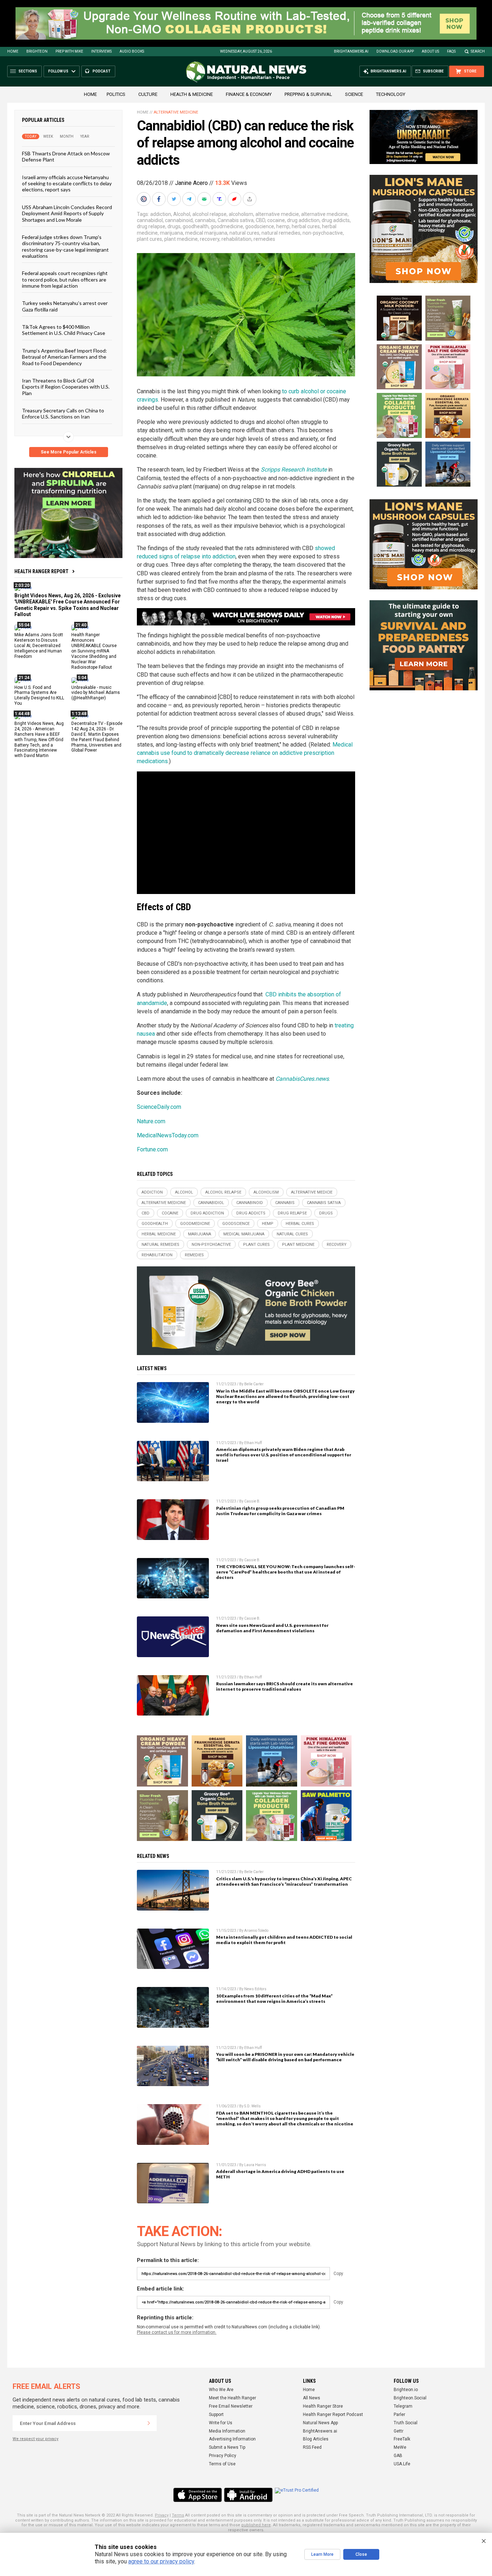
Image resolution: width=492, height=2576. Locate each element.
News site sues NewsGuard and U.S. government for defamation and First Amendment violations (272, 1628)
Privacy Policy (223, 2456)
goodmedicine (227, 226)
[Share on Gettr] (235, 199)
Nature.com (151, 1121)
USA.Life (402, 2464)
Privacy (162, 2515)
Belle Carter (254, 1384)
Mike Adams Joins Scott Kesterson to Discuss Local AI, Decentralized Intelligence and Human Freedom (39, 646)
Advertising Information (232, 2439)
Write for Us (221, 2423)
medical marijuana (206, 233)
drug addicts (336, 220)
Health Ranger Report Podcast (333, 2415)
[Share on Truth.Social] (220, 199)
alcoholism (241, 214)
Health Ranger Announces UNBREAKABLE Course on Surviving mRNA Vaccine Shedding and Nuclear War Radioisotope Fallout (94, 651)
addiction (161, 214)
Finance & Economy (249, 94)
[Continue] (149, 2423)
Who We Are (221, 2390)
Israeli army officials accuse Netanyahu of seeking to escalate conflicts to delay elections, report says (67, 183)
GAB (398, 2456)
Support (216, 2415)
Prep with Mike (69, 51)
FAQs (451, 51)
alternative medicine (324, 214)
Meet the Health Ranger (232, 2398)
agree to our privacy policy (161, 2561)
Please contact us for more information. (177, 2332)
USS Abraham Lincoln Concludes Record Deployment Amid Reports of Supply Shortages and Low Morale (67, 213)
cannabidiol (150, 220)
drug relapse (151, 226)
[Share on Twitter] (175, 199)
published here (256, 2525)
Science (354, 94)
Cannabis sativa (236, 220)
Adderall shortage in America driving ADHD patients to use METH (280, 2174)
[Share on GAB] (205, 199)
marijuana (171, 233)
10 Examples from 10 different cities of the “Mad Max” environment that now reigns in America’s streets (274, 1999)
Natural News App (320, 2423)
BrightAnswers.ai (351, 51)
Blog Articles (316, 2439)
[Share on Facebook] (160, 199)
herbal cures (306, 226)
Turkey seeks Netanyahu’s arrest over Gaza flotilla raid (65, 306)
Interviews (101, 51)
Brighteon (37, 51)
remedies (264, 239)
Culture (148, 94)
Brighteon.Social (410, 2398)
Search (478, 51)
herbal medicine (159, 1234)
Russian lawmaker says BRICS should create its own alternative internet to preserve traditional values (285, 1686)
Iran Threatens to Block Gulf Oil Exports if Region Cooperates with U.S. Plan (66, 387)
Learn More (322, 2554)
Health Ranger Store (323, 2406)
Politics (116, 94)
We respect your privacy (35, 2439)
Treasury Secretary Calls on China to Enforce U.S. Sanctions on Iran (63, 413)
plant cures (149, 239)
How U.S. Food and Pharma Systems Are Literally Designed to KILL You (39, 695)
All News (312, 2398)
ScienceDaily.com (159, 1107)
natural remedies (281, 233)
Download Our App (395, 51)
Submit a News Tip (227, 2447)
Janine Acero (191, 183)
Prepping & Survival (308, 94)
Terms (178, 2515)
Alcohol (182, 214)
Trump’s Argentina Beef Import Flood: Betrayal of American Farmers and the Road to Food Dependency (64, 357)
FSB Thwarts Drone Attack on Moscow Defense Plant (66, 156)
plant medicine (181, 239)
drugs (174, 226)
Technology (391, 94)
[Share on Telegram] (190, 199)
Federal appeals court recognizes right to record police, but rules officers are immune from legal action (65, 279)
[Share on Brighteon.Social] (144, 199)
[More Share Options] (250, 199)
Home (13, 51)
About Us (430, 51)
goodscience (260, 226)
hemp (283, 226)
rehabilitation (236, 239)
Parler (399, 2415)
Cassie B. (252, 1501)
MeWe (400, 2447)
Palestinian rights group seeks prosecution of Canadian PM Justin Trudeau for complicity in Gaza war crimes (280, 1511)
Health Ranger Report (41, 571)
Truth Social (406, 2423)
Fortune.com (152, 1149)
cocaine (276, 220)
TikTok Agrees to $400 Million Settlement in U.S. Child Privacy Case (64, 330)
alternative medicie (277, 214)
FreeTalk (402, 2439)
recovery (210, 239)
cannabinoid (179, 220)
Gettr (399, 2431)
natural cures (244, 233)
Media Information (227, 2431)
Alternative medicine (176, 112)
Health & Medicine (192, 94)
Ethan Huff (253, 1443)
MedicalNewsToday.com (168, 1135)
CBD (260, 220)
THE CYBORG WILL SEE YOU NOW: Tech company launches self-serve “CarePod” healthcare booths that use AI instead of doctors (286, 1572)
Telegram (403, 2406)
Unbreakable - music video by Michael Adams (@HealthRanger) (96, 692)
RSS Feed (312, 2447)
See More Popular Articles (69, 452)
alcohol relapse (209, 214)
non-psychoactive (323, 233)
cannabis (205, 220)
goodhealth (196, 226)
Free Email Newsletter (231, 2406)
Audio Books (132, 51)
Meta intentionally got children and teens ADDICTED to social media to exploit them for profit (284, 1940)
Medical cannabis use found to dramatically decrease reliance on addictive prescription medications (245, 753)
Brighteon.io (406, 2390)
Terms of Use (222, 2464)
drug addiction (303, 220)
